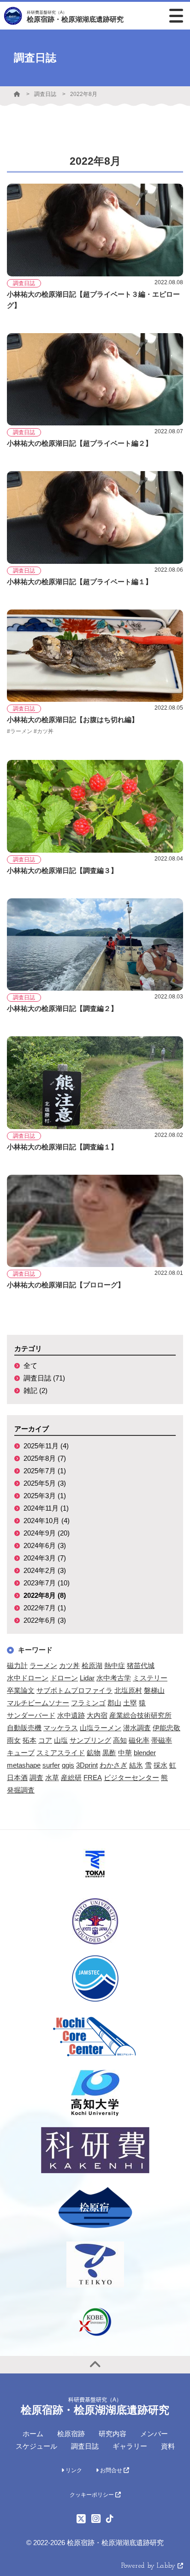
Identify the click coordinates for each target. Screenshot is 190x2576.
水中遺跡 (71, 1715)
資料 (168, 2446)
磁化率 (139, 1740)
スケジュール (36, 2446)
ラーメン (43, 1665)
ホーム (33, 2434)
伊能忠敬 (166, 1728)
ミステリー (150, 1678)
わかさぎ (113, 1765)
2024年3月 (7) (45, 1558)
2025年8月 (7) (45, 1458)
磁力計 (17, 1665)
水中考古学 (114, 1678)
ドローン (64, 1678)
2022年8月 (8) (45, 1595)
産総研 (71, 1778)
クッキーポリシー (92, 2495)
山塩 (61, 1740)
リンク (73, 2470)
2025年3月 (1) (45, 1496)
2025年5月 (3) (45, 1483)
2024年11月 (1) (46, 1508)
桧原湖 (92, 1665)
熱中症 (115, 1665)
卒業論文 (21, 1690)
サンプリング (90, 1740)
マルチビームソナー (38, 1703)
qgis (68, 1765)
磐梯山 (154, 1690)
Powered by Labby (149, 2566)
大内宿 (97, 1715)
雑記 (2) (36, 1390)
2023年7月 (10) (47, 1583)
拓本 (30, 1740)
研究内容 (113, 2434)
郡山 (114, 1703)
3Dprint (87, 1765)
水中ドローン (28, 1678)
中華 (125, 1753)
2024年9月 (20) (47, 1533)
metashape (24, 1765)
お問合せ (111, 2470)
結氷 (136, 1765)
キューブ (21, 1753)
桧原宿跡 (71, 2434)
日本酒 (17, 1778)
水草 (52, 1778)
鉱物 (94, 1753)
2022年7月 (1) (45, 1608)
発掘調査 (21, 1790)
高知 (120, 1740)
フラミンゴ (88, 1703)
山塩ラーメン (101, 1728)
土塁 (130, 1703)
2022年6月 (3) (45, 1620)
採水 (160, 1765)
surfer (51, 1765)
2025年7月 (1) (45, 1471)
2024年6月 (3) (45, 1545)
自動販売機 (24, 1728)
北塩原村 (128, 1690)
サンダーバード (31, 1715)
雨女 (14, 1740)
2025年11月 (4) (46, 1446)
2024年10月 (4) (47, 1521)
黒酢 (109, 1753)
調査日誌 (45, 94)
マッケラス (61, 1728)
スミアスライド (61, 1753)
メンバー (154, 2434)
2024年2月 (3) (45, 1570)
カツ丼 (69, 1665)
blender (145, 1753)
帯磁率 (162, 1740)
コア (45, 1740)
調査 (36, 1778)
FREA (93, 1778)
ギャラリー (130, 2446)
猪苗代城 (141, 1665)
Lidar (87, 1678)
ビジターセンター (131, 1778)
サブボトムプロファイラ (74, 1690)
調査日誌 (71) (44, 1378)
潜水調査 (137, 1728)
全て (30, 1366)
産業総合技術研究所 (140, 1715)
